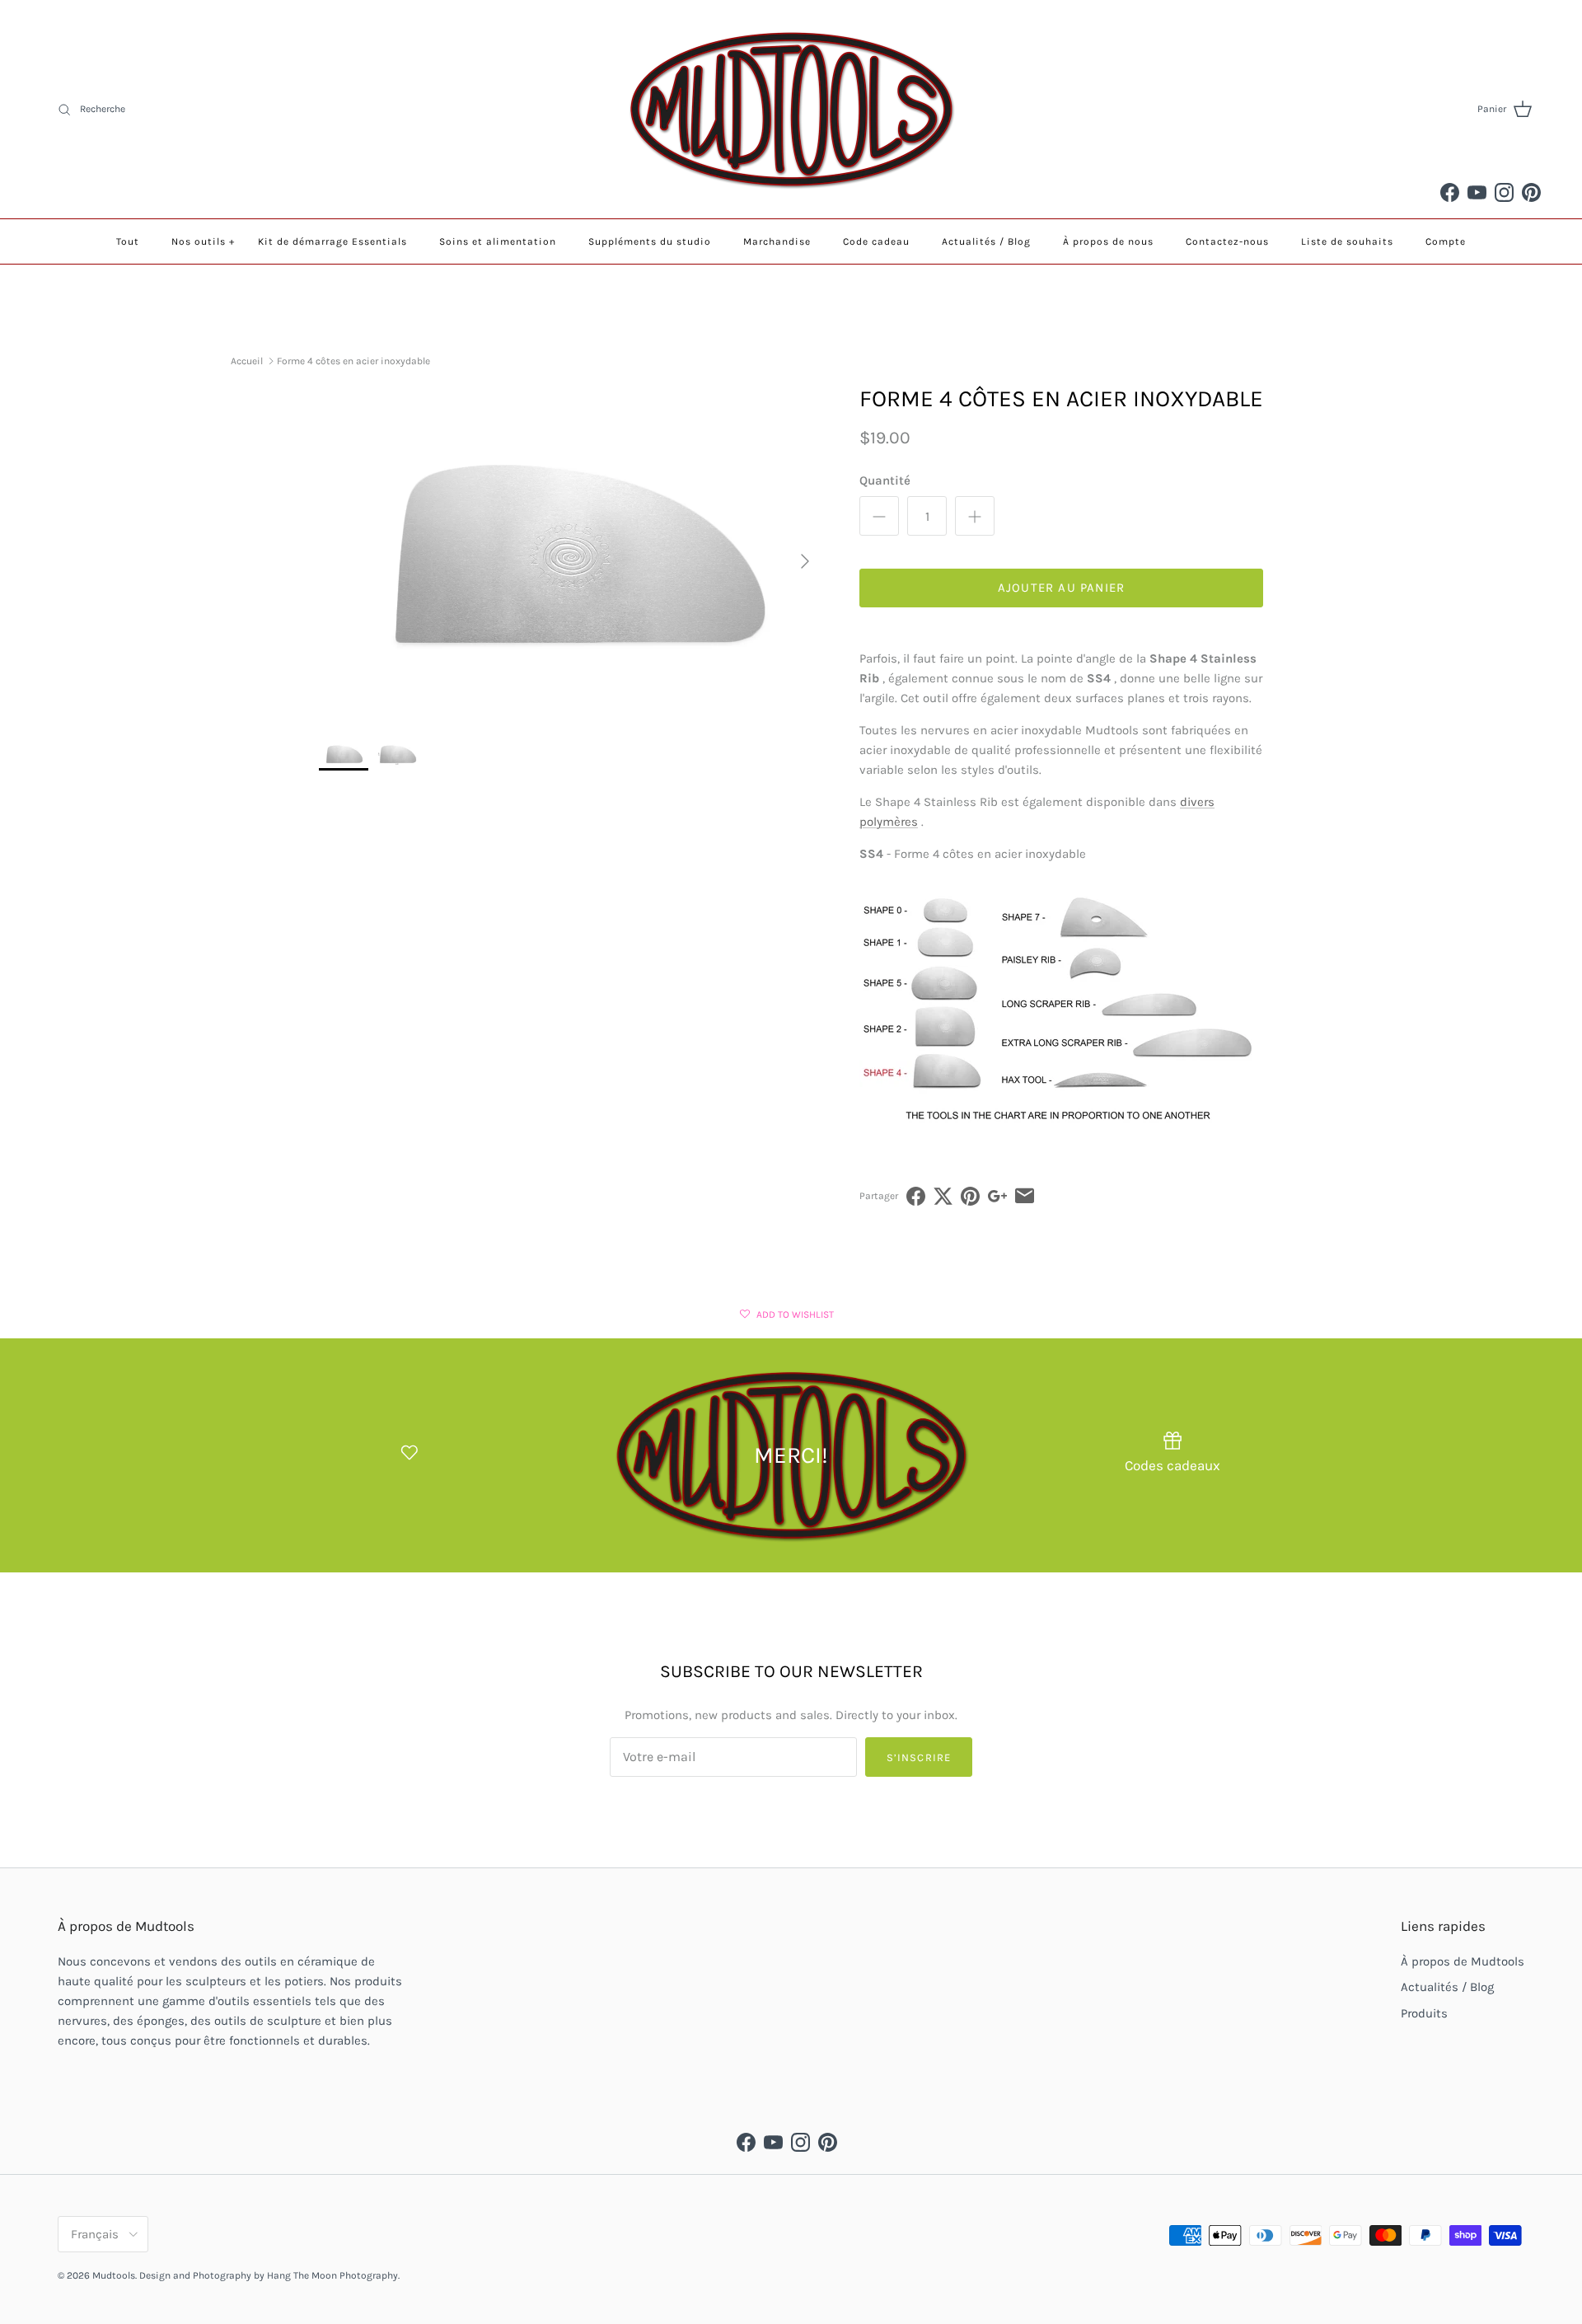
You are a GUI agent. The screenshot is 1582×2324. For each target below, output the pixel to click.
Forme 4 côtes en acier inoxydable (353, 361)
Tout (128, 241)
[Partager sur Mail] (1025, 1196)
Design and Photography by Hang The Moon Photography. (269, 2275)
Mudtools (114, 2275)
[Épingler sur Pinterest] (970, 1196)
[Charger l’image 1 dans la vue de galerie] (571, 553)
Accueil (247, 361)
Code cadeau (876, 241)
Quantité (885, 480)
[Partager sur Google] (997, 1196)
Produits (1424, 2013)
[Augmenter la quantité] (975, 516)
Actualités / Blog (986, 241)
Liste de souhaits (1347, 241)
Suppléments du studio (650, 241)
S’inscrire (918, 1757)
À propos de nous (1108, 241)
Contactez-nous (1227, 241)
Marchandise (777, 241)
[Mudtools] (791, 109)
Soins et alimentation (498, 241)
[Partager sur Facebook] (916, 1196)
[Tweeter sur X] (943, 1196)
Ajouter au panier (1061, 588)
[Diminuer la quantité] (879, 516)
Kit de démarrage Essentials (332, 241)
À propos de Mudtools (1463, 1961)
